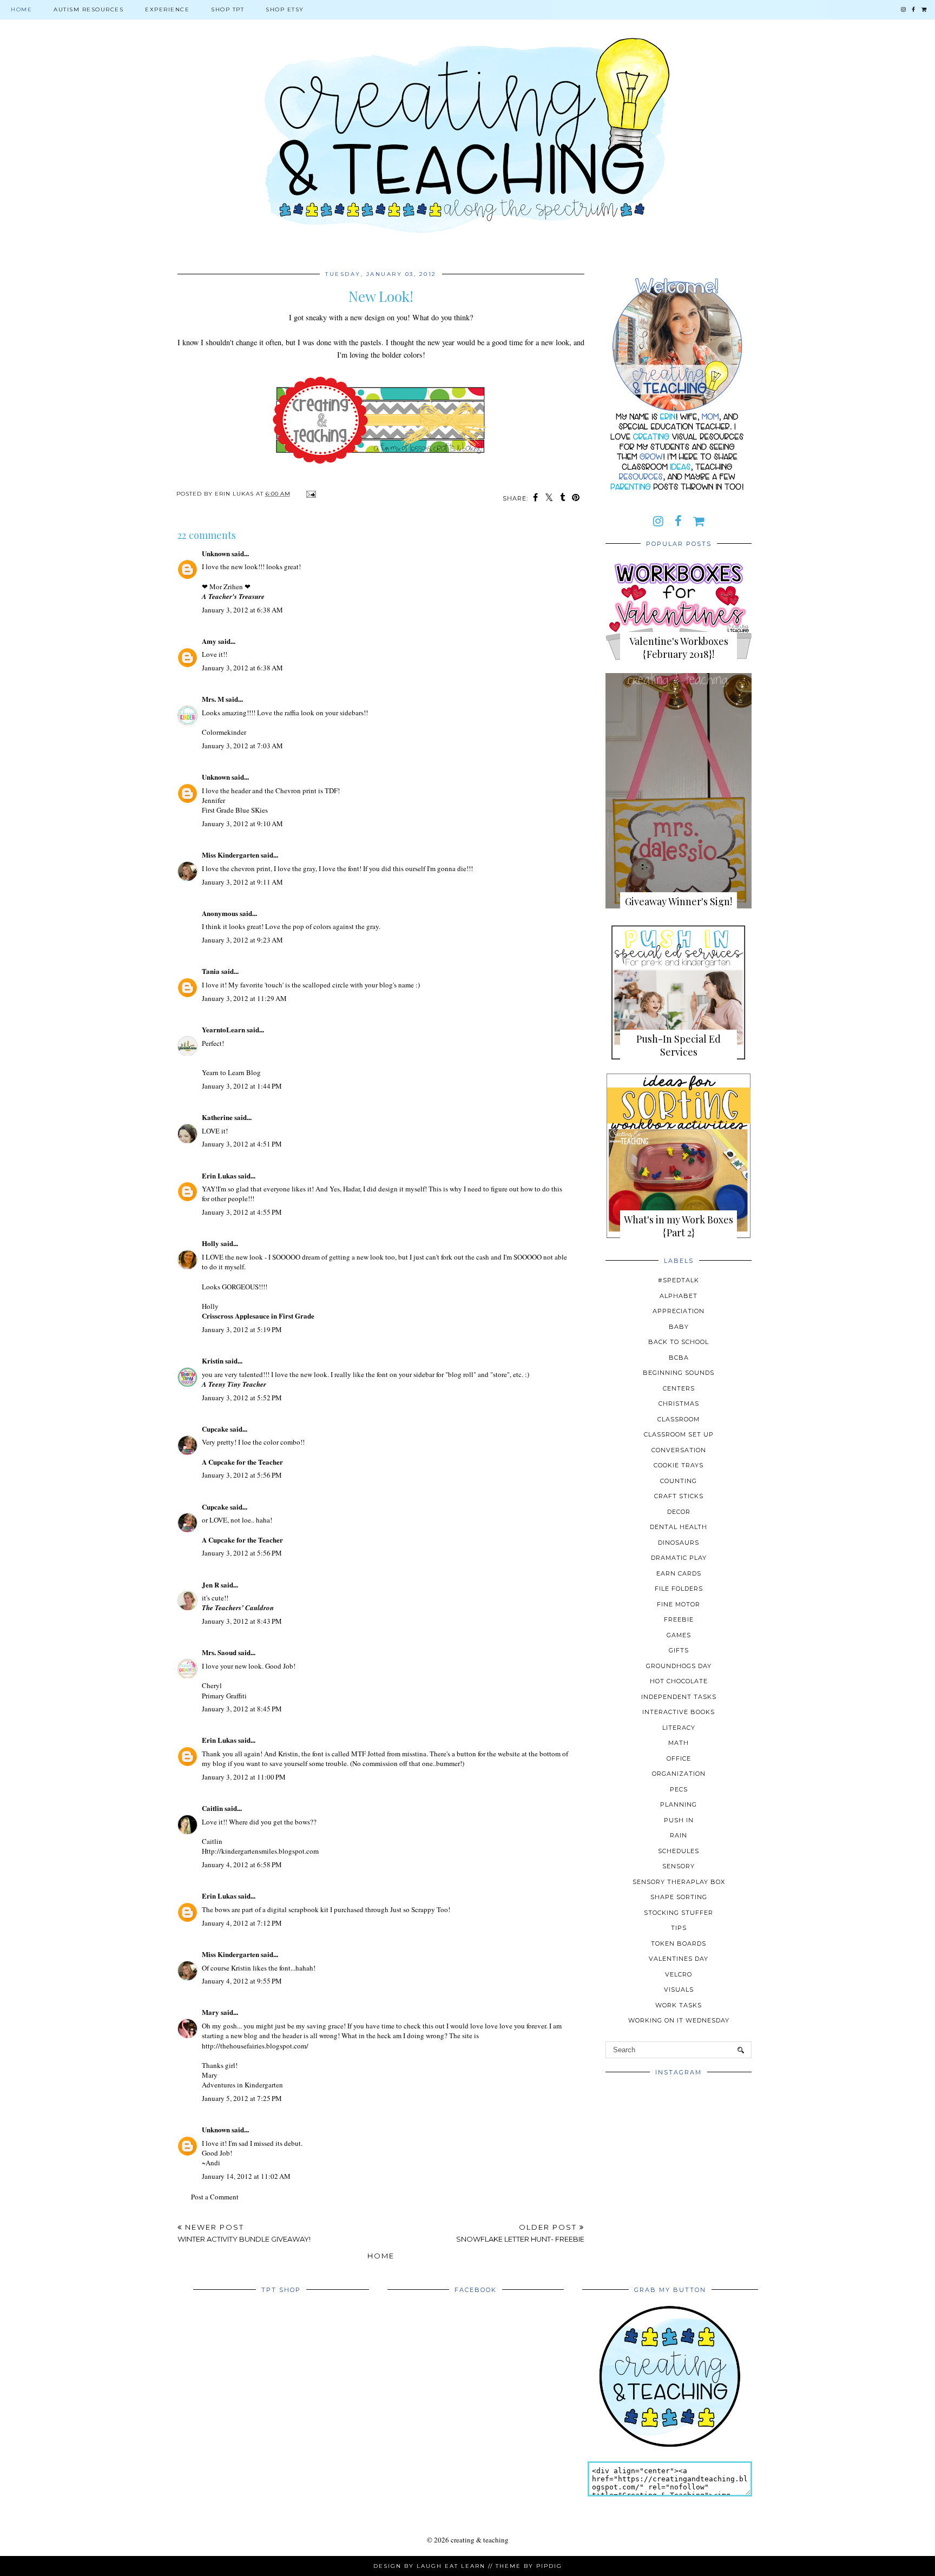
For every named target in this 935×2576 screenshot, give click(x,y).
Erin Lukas (219, 1175)
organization (679, 1774)
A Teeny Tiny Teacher (234, 1384)
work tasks (679, 2005)
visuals (679, 1989)
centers (679, 1388)
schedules (679, 1851)
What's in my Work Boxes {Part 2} (679, 1226)
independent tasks (679, 1697)
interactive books (679, 1712)
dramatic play (679, 1558)
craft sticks (679, 1496)
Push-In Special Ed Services (679, 1045)
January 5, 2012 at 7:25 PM (242, 2098)
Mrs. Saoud (219, 1652)
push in (679, 1820)
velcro (679, 1974)
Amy (209, 641)
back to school (679, 1342)
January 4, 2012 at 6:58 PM (242, 1865)
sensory (679, 1866)
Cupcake (215, 1429)
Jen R (210, 1585)
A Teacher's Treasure (233, 596)
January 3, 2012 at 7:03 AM (242, 746)
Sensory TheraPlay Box (679, 1882)
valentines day (679, 1959)
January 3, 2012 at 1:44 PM (242, 1086)
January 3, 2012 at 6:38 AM (242, 610)
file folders (679, 1589)
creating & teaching (480, 2540)
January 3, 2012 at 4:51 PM (242, 1144)
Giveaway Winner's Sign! (679, 901)
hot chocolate (679, 1681)
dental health (679, 1527)
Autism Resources (88, 9)
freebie (679, 1619)
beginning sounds (679, 1373)
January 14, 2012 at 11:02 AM (246, 2176)
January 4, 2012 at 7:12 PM (242, 1923)
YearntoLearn (223, 1029)
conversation (679, 1450)
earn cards (679, 1573)
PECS (679, 1789)
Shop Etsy (285, 9)
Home (21, 9)
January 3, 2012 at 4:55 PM (242, 1212)
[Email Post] (310, 494)
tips (679, 1928)
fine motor (679, 1604)
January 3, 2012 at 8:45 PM (242, 1709)
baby (679, 1327)
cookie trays (679, 1465)
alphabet (679, 1296)
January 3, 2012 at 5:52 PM (242, 1398)
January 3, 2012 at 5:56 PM (242, 1475)
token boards (679, 1943)
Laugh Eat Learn (451, 2566)
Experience (167, 9)
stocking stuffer (679, 1913)
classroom (679, 1419)
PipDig (549, 2566)
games (679, 1635)
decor (679, 1512)
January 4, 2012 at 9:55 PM (242, 1981)
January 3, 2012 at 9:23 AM (242, 940)
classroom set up (679, 1434)
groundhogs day (679, 1666)
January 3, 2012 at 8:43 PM (242, 1621)
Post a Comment (215, 2197)
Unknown (216, 553)
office (679, 1758)
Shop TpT (228, 9)
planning (679, 1804)
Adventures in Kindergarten (242, 2085)
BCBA (679, 1358)
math (679, 1743)
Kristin (213, 1361)
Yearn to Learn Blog (231, 1072)
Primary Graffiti (224, 1696)
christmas (679, 1404)
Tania (211, 971)
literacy (679, 1728)
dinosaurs (679, 1543)
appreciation (679, 1311)
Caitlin (212, 1808)
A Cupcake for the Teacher (242, 1462)
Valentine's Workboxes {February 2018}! (679, 648)
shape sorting (679, 1897)
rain (679, 1835)
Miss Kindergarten (231, 855)
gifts (679, 1650)
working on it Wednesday (679, 2020)
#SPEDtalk (679, 1280)
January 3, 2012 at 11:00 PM (244, 1777)
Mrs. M (213, 699)
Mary (210, 2012)
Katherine (217, 1117)
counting (679, 1481)
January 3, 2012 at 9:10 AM (242, 823)
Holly (210, 1243)
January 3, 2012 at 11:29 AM (244, 998)
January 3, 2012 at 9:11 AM (242, 882)
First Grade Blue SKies (235, 810)
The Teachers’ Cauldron (238, 1607)
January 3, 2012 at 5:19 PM (242, 1329)
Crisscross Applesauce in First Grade (258, 1316)
